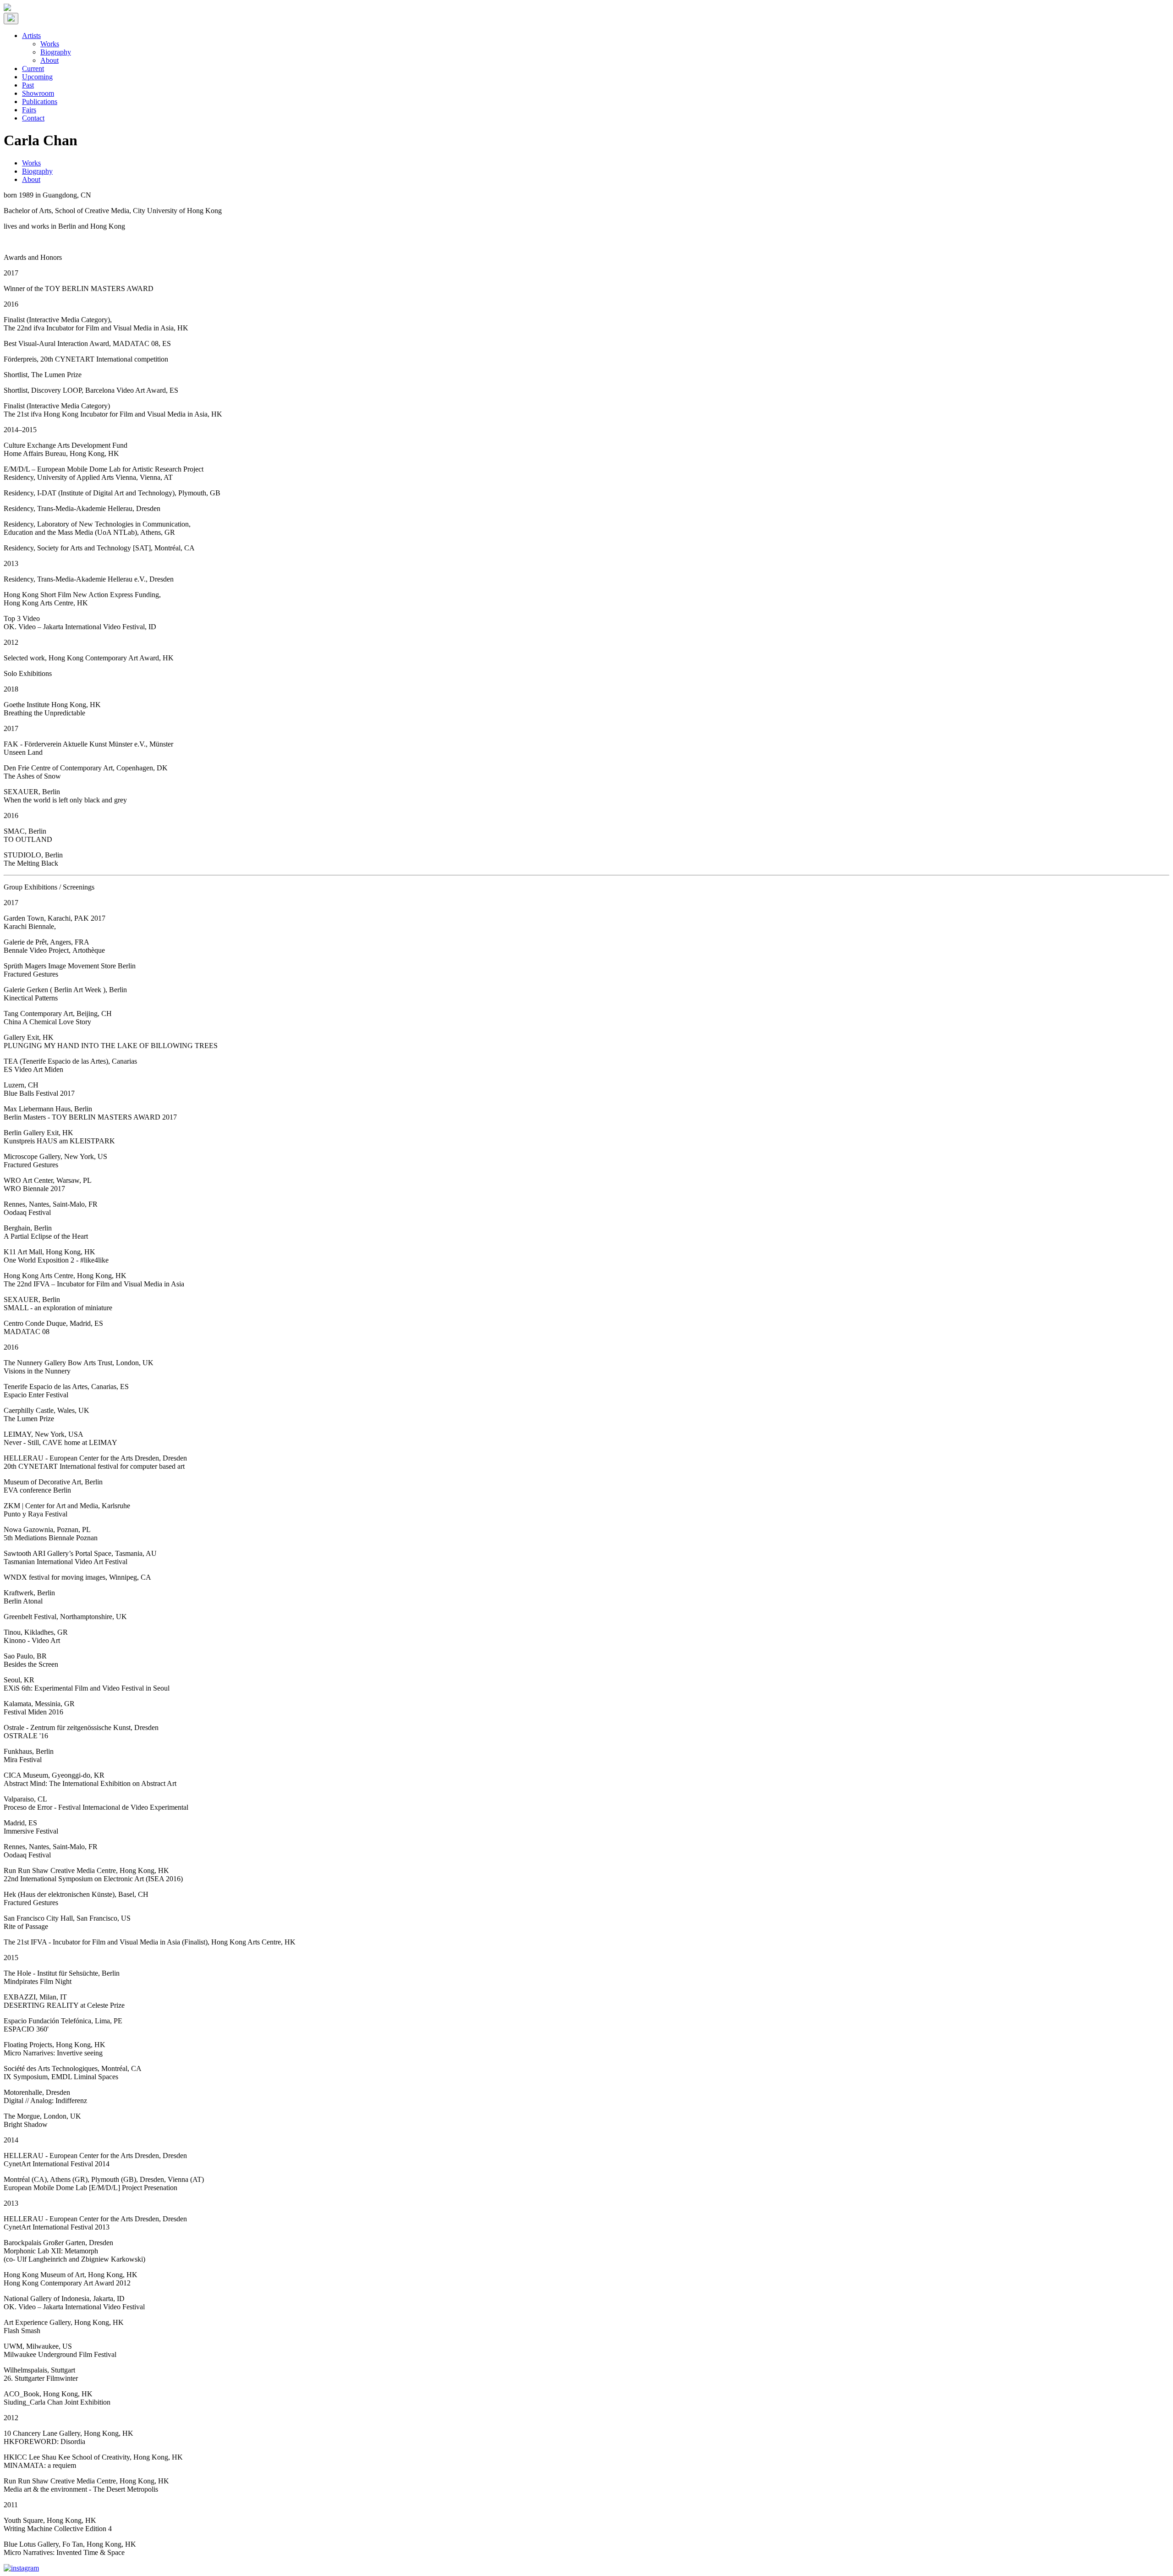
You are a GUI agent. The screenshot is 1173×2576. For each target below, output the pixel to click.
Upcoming (37, 77)
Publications (40, 102)
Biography (56, 52)
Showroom (38, 93)
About (49, 60)
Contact (33, 118)
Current (33, 69)
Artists (31, 36)
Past (28, 85)
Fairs (29, 110)
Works (50, 44)
